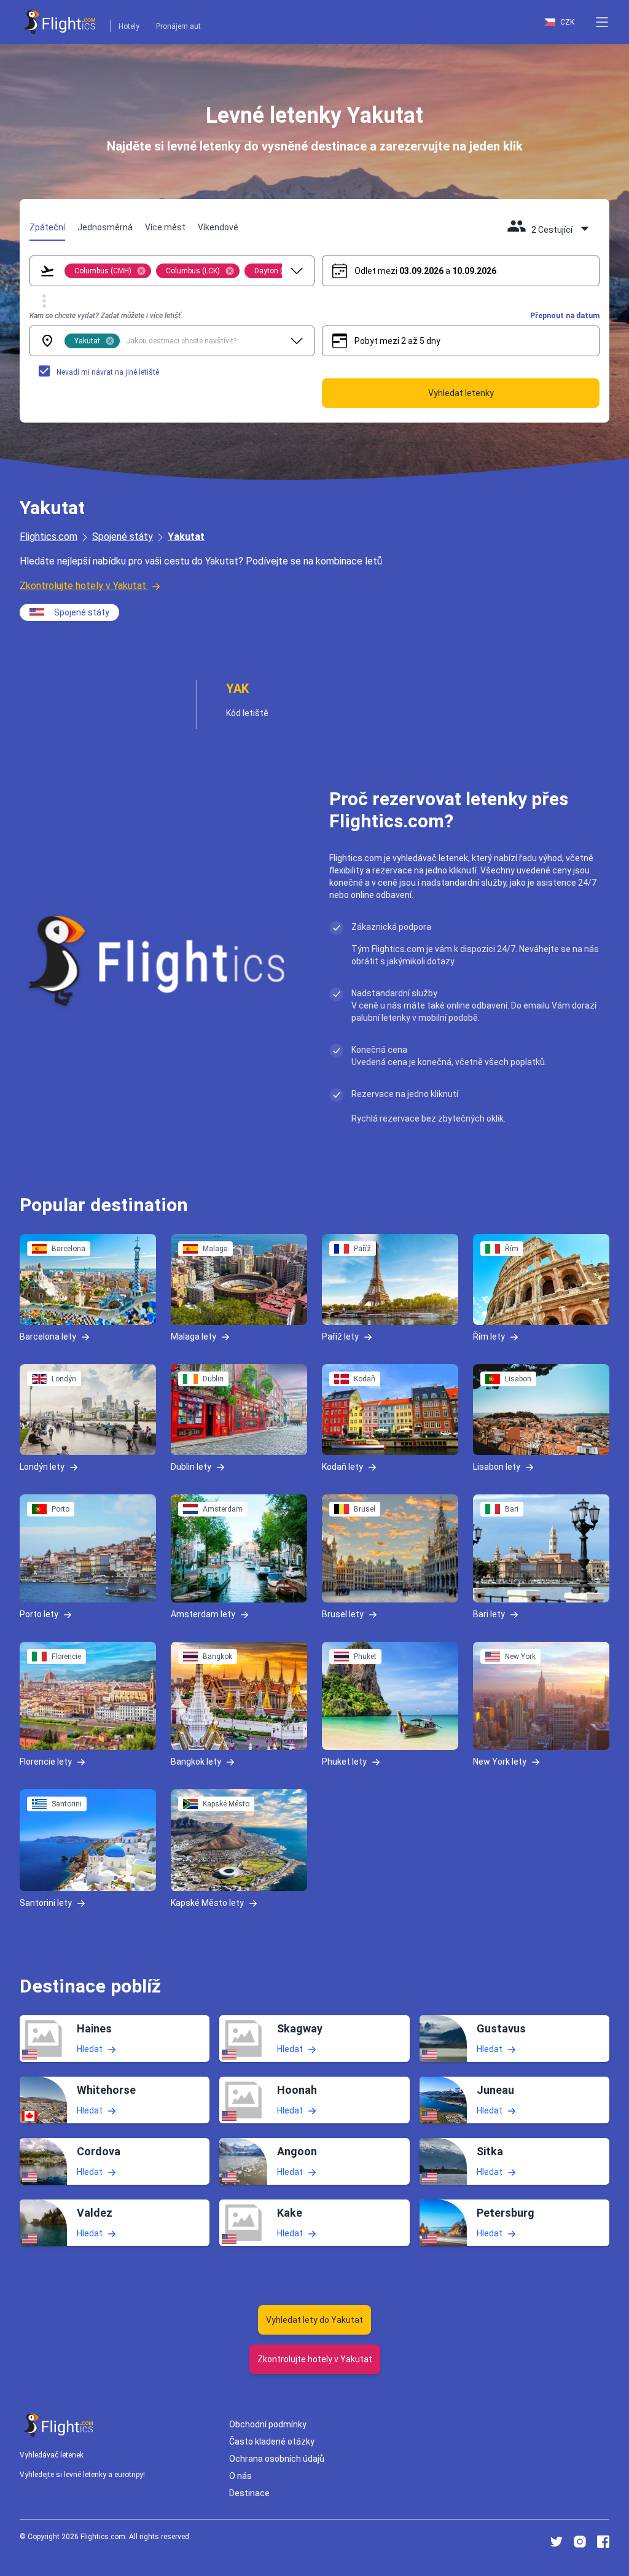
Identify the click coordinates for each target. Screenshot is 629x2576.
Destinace (249, 2493)
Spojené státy (123, 537)
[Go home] (59, 2425)
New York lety (500, 1762)
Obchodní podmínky (268, 2424)
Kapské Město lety (207, 1903)
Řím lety (489, 1337)
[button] (602, 22)
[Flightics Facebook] (603, 2542)
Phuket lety (344, 1762)
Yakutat (186, 537)
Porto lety (39, 1614)
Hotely (129, 26)
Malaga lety (193, 1337)
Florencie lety (46, 1762)
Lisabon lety (497, 1467)
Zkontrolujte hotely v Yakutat (83, 586)
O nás (240, 2476)
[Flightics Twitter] (557, 2542)
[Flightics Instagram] (580, 2542)
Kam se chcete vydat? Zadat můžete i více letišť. (106, 316)
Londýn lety (42, 1467)
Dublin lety (191, 1467)
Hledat (90, 2049)
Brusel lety (343, 1614)
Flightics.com (49, 537)
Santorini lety (46, 1903)
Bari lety (489, 1614)
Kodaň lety (342, 1467)
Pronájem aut (178, 26)
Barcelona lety (48, 1337)
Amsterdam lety (203, 1614)
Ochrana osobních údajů (277, 2459)
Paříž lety (340, 1337)
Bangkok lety (196, 1762)
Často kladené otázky (272, 2441)
